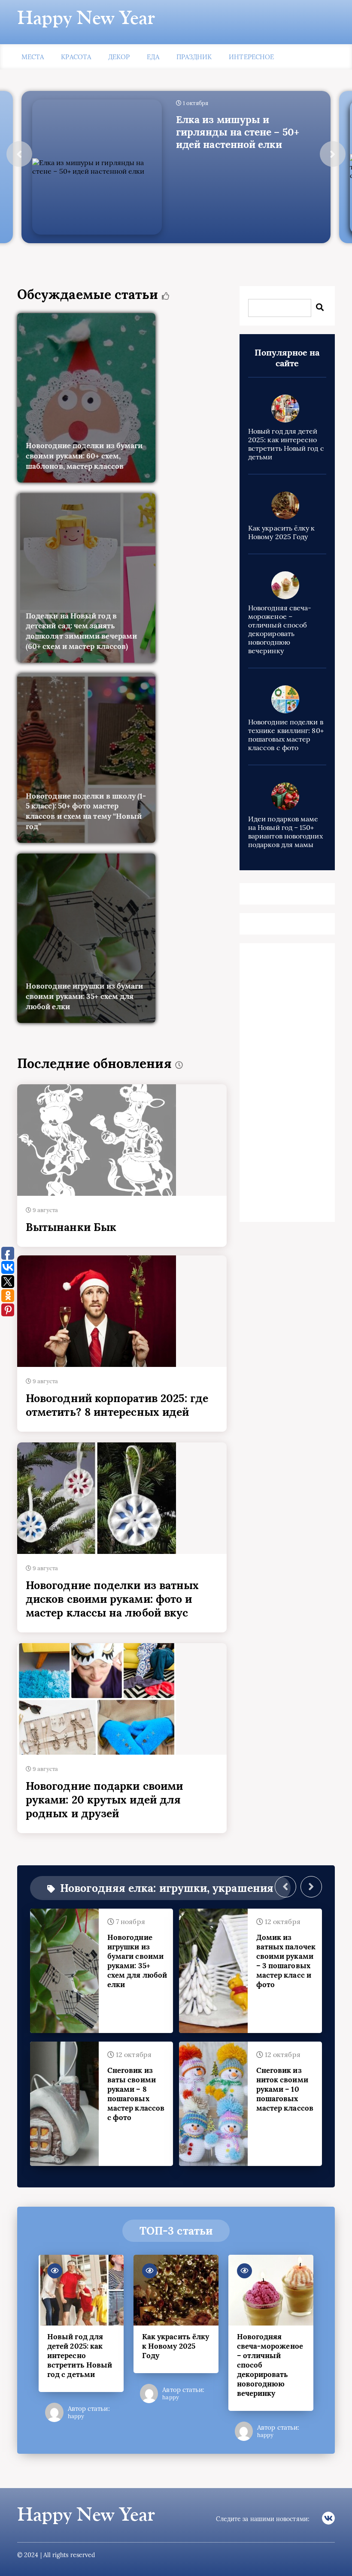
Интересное (251, 57)
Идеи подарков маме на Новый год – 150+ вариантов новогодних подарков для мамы (285, 832)
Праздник (194, 57)
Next (333, 154)
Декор (119, 57)
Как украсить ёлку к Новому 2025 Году (282, 532)
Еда (153, 57)
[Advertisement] (287, 1085)
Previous (19, 154)
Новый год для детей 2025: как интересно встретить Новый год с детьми (286, 444)
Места (33, 57)
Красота (76, 57)
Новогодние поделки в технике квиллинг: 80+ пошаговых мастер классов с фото (286, 735)
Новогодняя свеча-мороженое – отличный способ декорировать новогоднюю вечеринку (280, 629)
